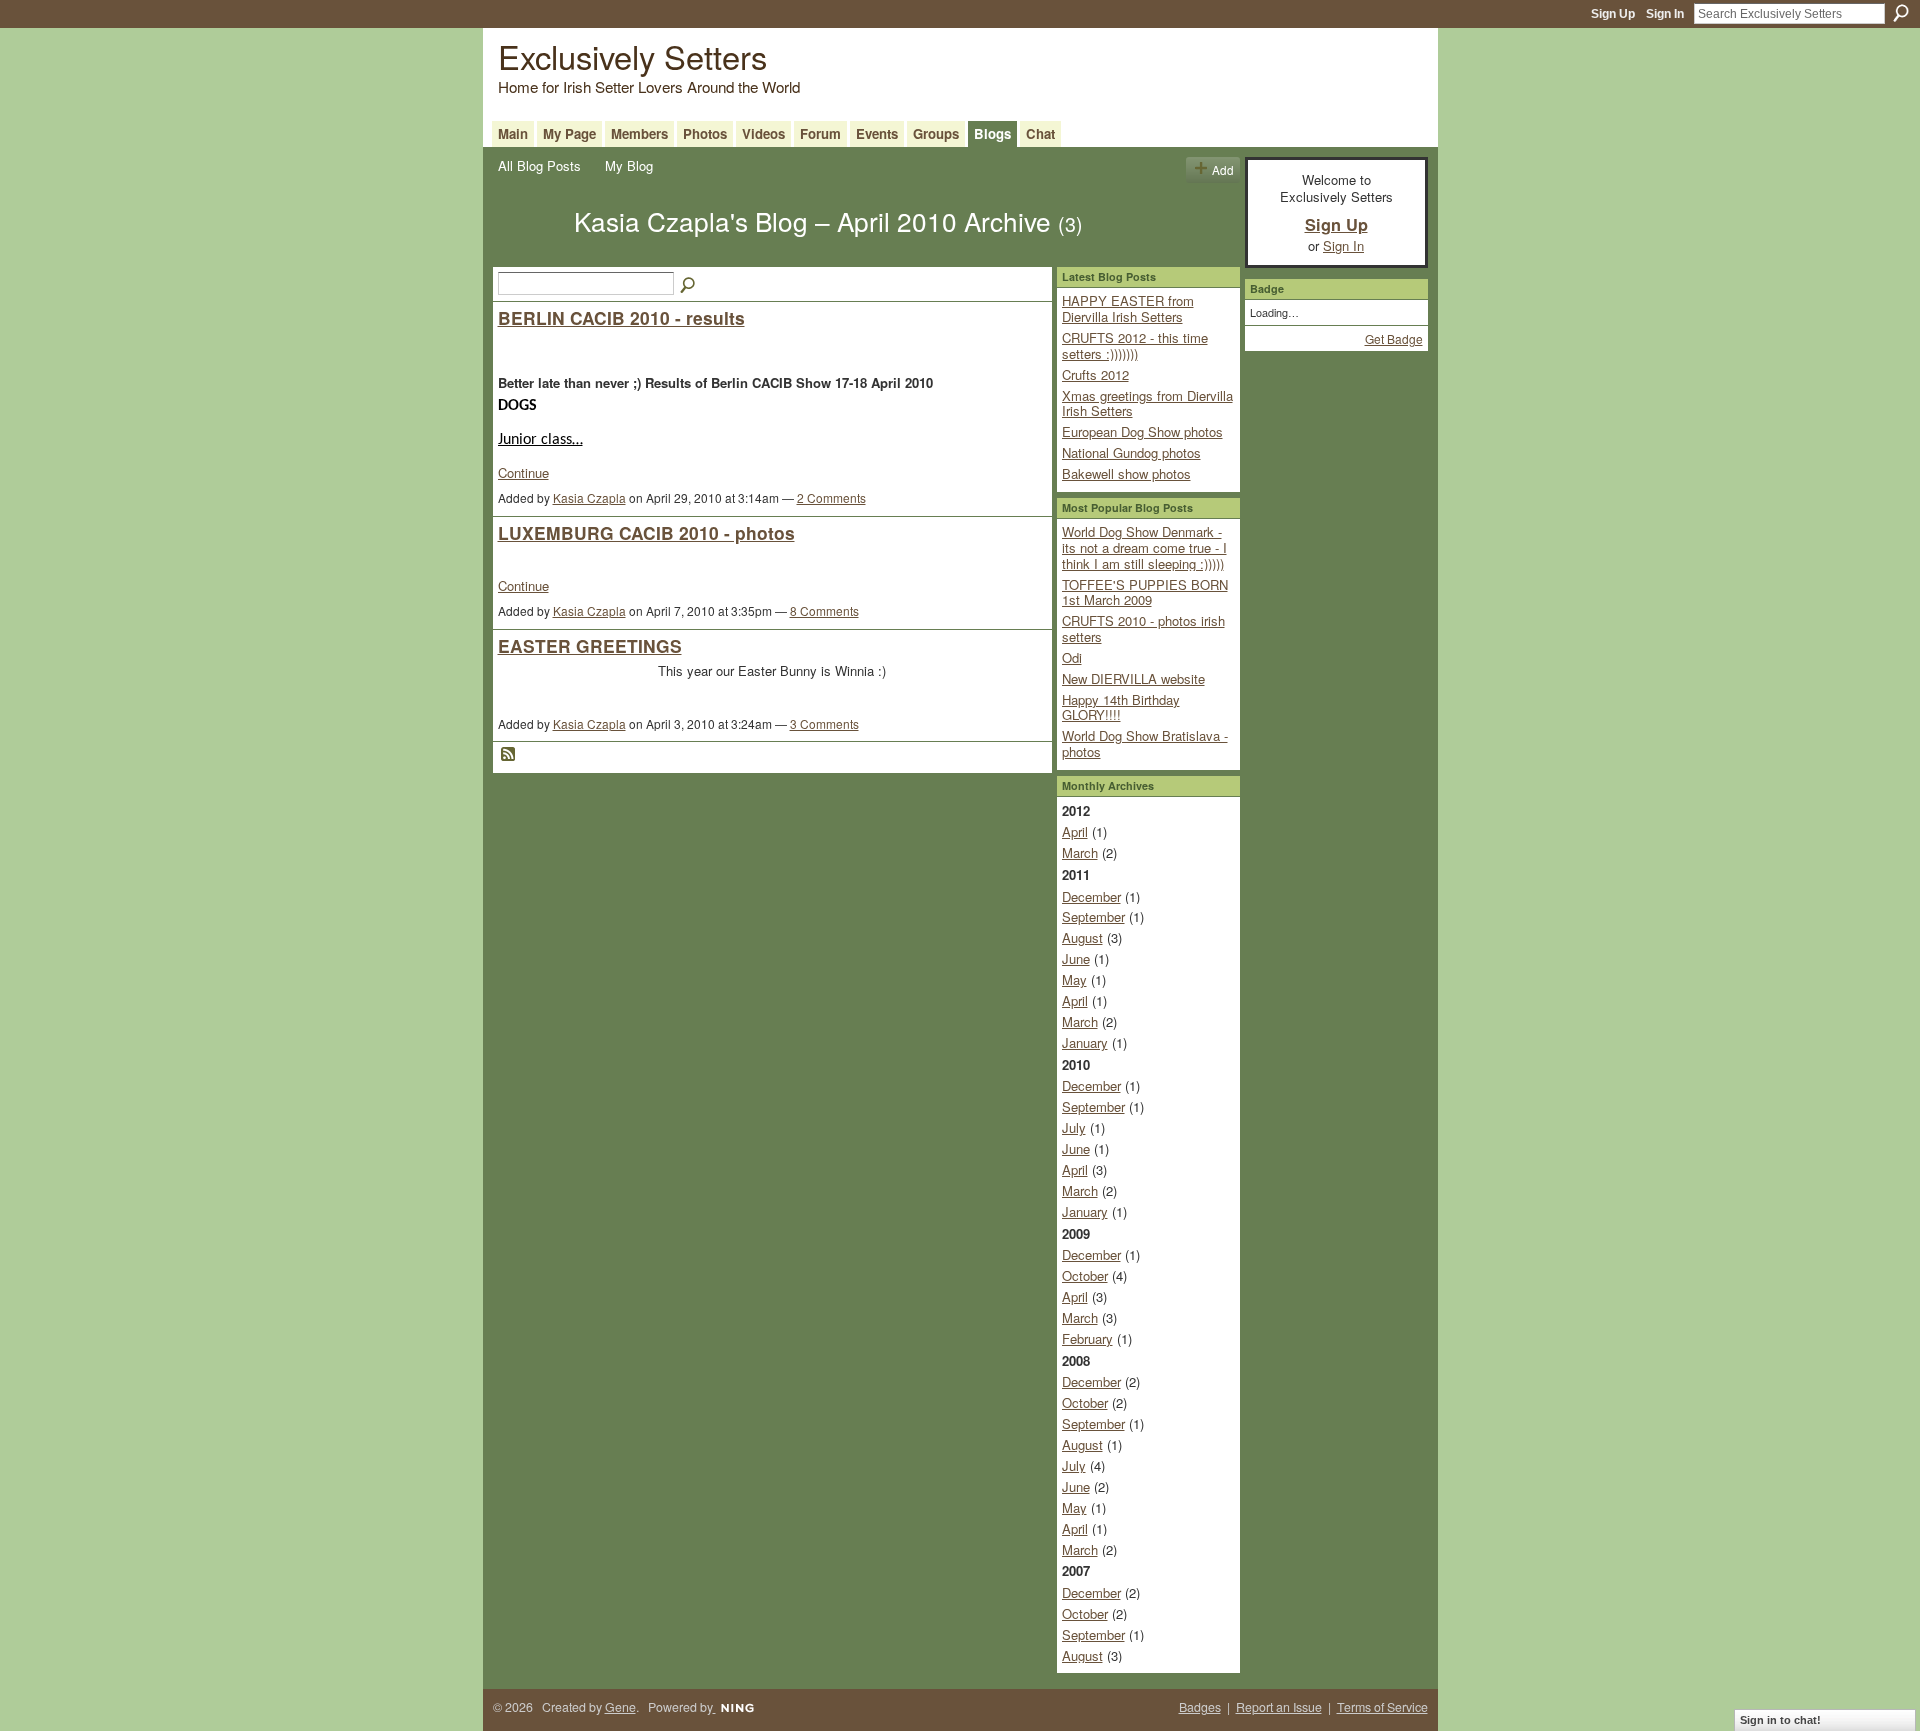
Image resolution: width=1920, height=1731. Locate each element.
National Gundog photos (1131, 452)
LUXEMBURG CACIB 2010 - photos (646, 532)
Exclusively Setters (632, 55)
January (1085, 1042)
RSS (509, 755)
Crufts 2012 (1095, 374)
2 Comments (831, 497)
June (1076, 958)
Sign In (1665, 14)
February (1087, 1338)
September (1093, 916)
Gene (620, 1707)
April (1075, 831)
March (1080, 852)
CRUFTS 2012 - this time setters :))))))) (1135, 345)
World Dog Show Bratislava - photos (1145, 743)
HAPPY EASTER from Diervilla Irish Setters (1128, 308)
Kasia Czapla (589, 497)
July (1074, 1127)
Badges (1200, 1707)
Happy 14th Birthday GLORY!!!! (1121, 707)
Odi (1072, 657)
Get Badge (1394, 338)
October (1085, 1275)
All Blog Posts (539, 165)
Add (1223, 169)
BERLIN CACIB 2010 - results (621, 317)
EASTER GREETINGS (590, 645)
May (1074, 979)
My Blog (629, 165)
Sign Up (1613, 14)
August (1082, 937)
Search (1901, 13)
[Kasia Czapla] (530, 256)
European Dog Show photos (1142, 431)
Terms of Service (1382, 1707)
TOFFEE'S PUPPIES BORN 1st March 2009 (1145, 592)
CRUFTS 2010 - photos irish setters (1143, 628)
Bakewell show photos (1126, 473)
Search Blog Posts (689, 286)
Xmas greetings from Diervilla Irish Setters (1147, 403)
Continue (523, 472)
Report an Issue (1279, 1707)
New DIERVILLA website (1133, 678)
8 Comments (824, 610)
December (1091, 896)
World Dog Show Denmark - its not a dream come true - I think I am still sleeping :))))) (1144, 547)
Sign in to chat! (1780, 1720)
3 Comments (824, 723)
